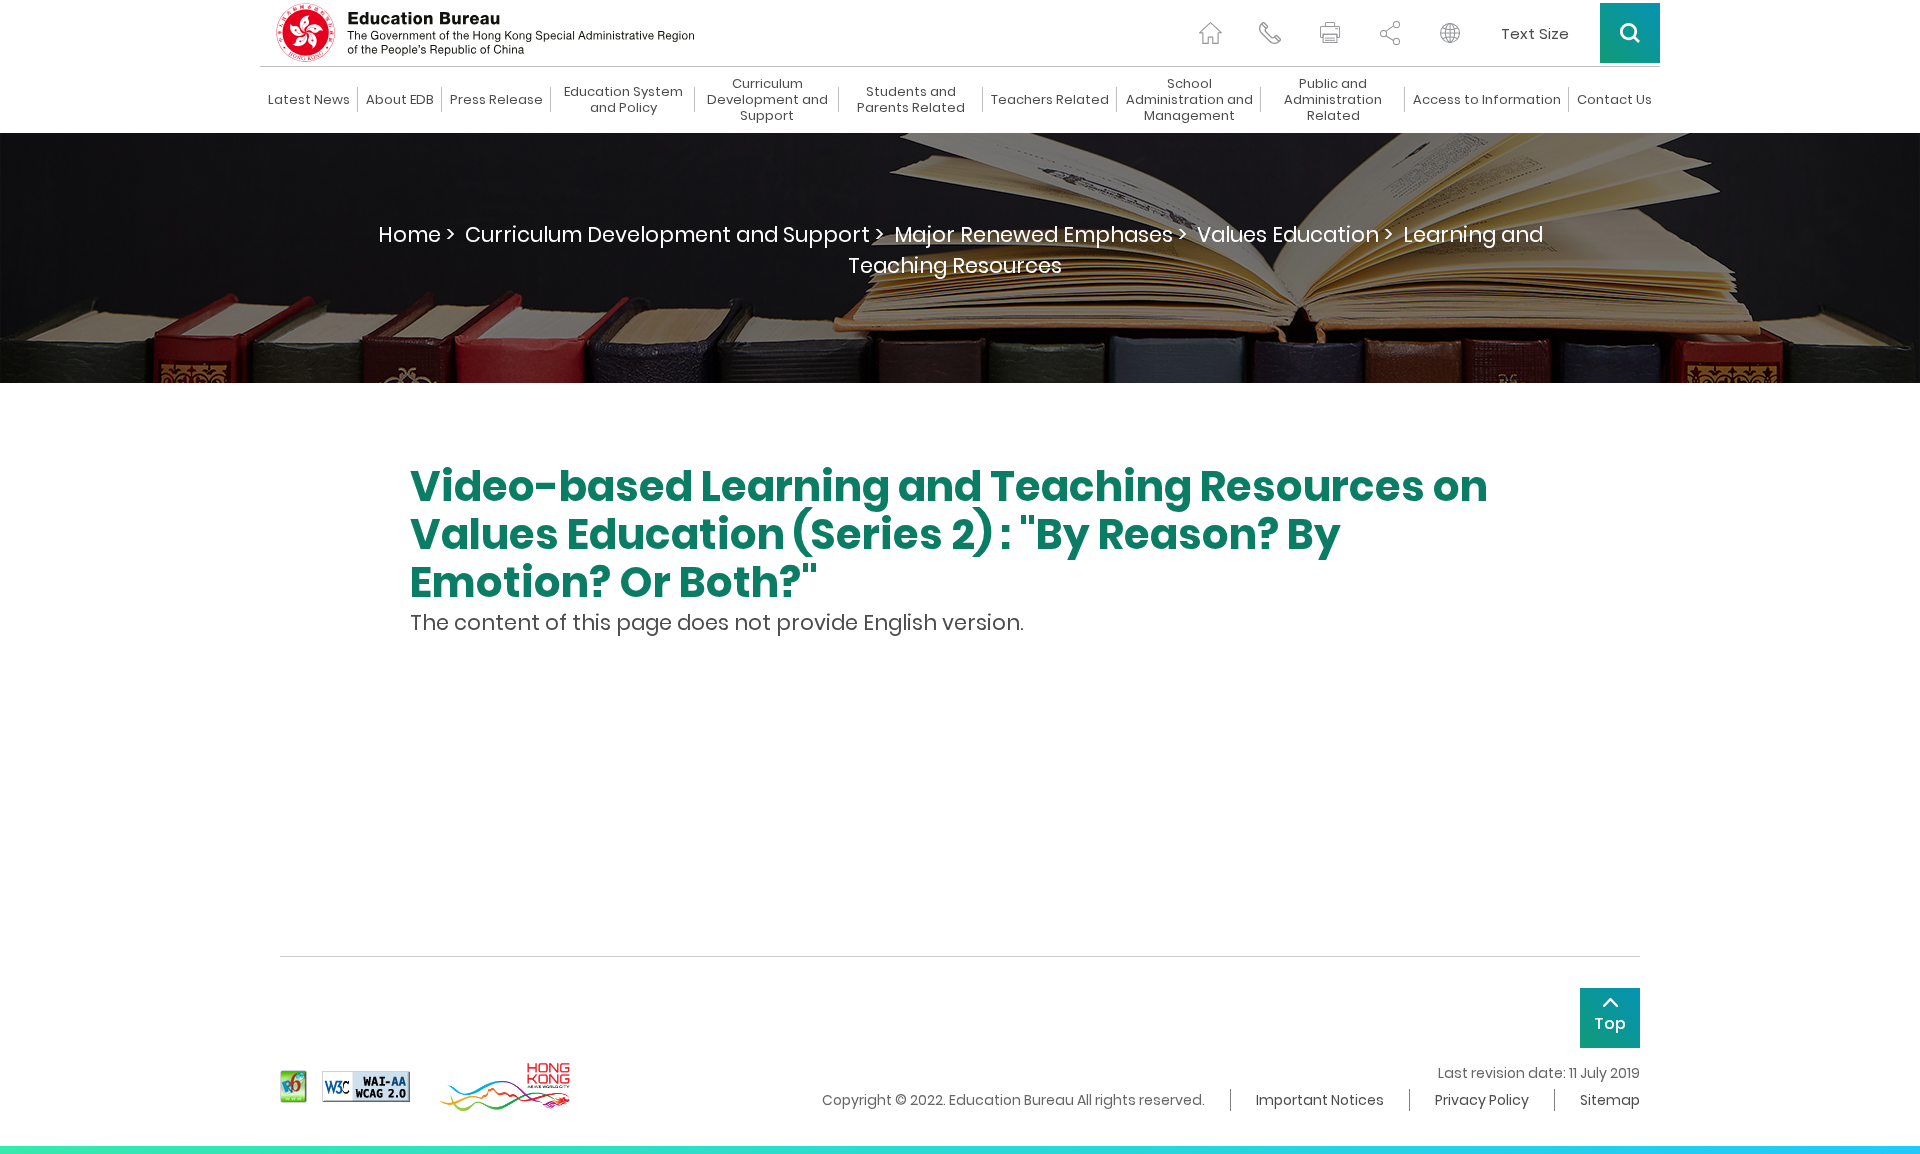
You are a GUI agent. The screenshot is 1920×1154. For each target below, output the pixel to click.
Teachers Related (1050, 100)
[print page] (1330, 33)
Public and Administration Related (1333, 100)
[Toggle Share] (1390, 33)
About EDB (400, 100)
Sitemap (1610, 1100)
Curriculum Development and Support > (674, 234)
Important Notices (1320, 1100)
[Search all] (1630, 33)
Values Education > (1295, 234)
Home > (416, 234)
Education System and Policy (623, 100)
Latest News (309, 100)
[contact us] (1270, 33)
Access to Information (1487, 100)
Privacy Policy (1482, 1100)
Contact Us (1614, 100)
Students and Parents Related (911, 100)
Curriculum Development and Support (767, 100)
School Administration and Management (1189, 100)
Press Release (496, 100)
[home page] (1210, 33)
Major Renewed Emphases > (1040, 234)
